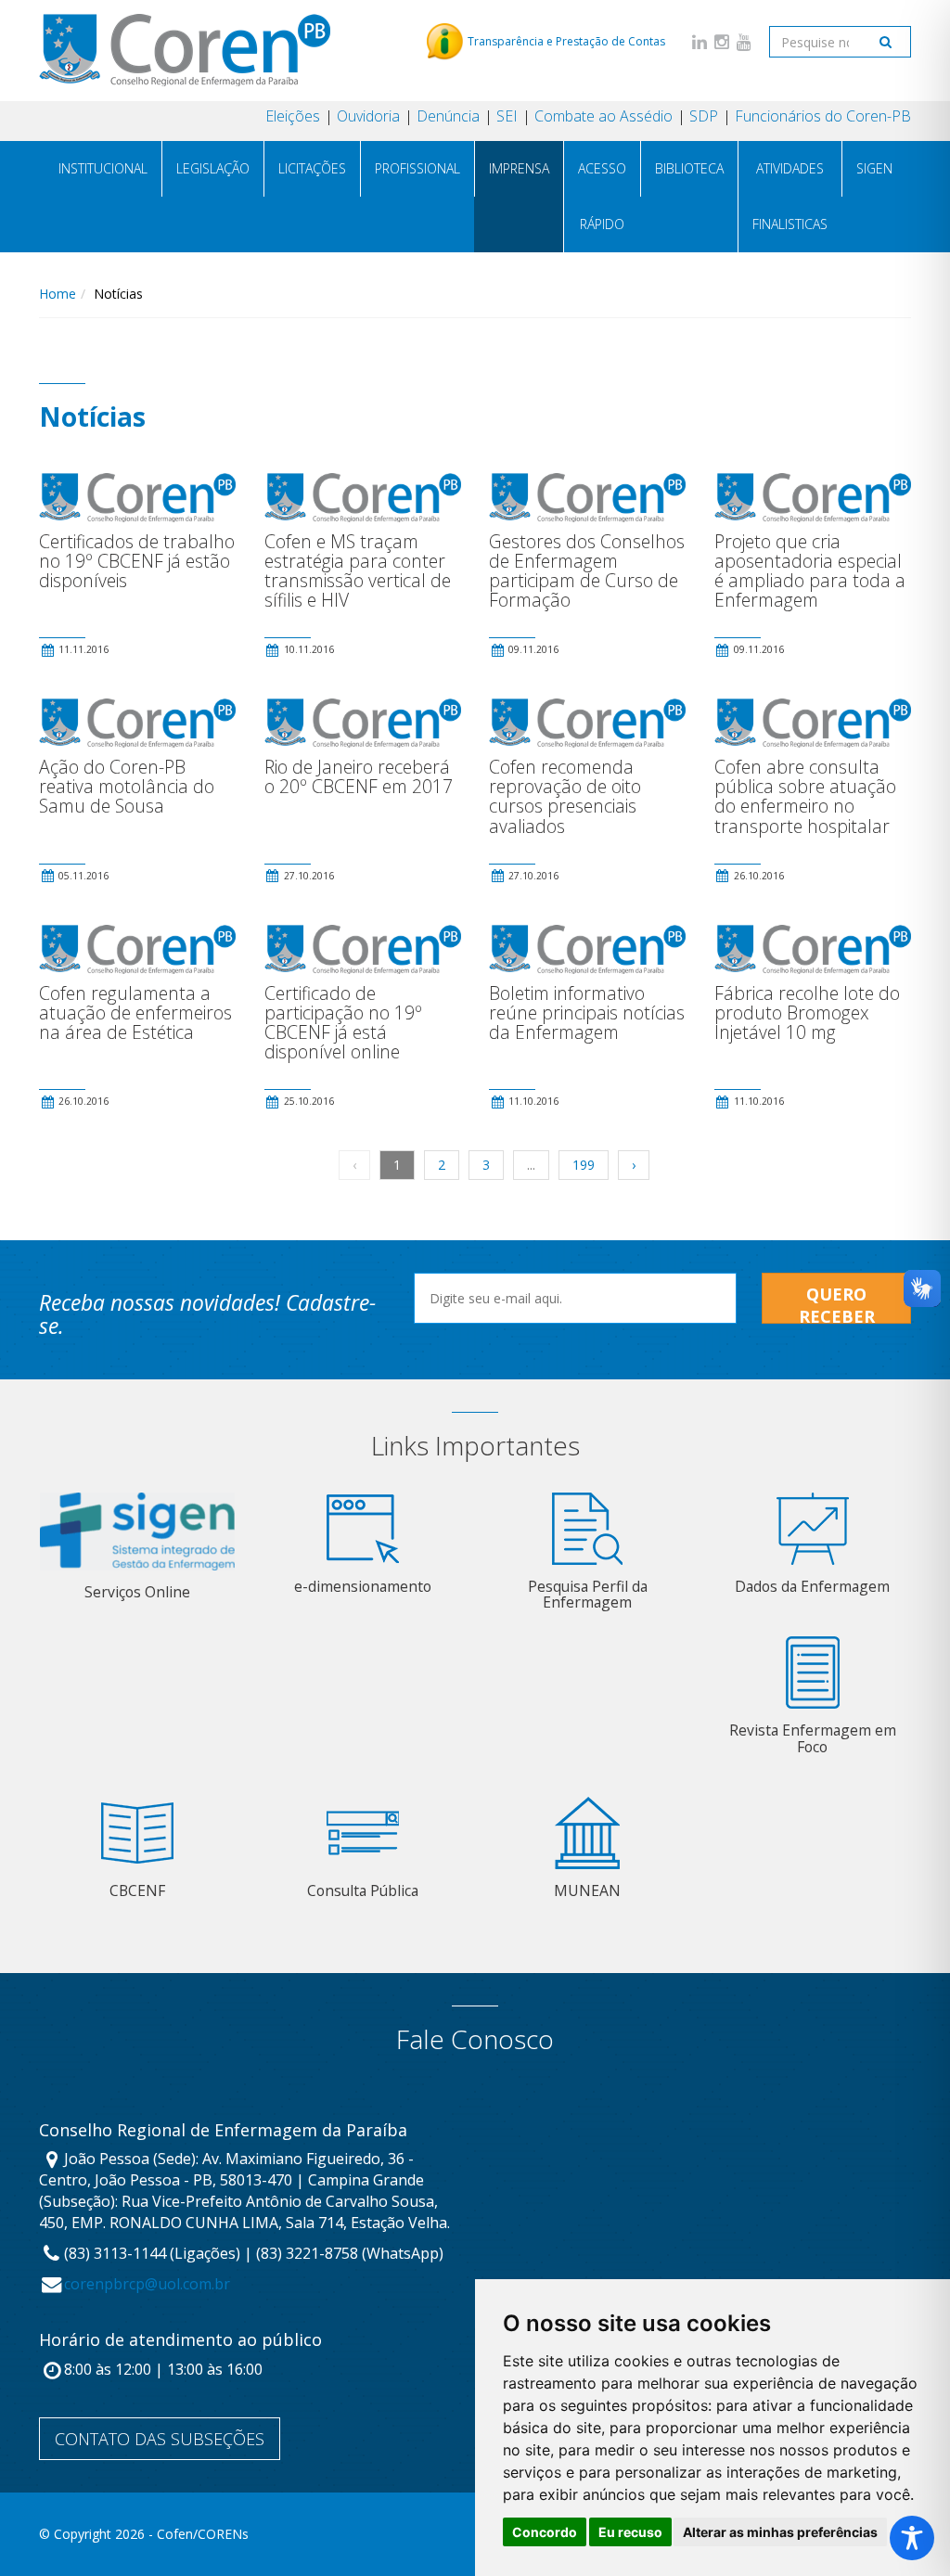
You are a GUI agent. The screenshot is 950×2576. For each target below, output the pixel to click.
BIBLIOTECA (689, 168)
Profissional (417, 168)
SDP (704, 116)
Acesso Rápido (602, 196)
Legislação (213, 168)
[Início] (185, 50)
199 (584, 1165)
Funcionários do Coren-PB (823, 116)
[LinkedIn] (700, 41)
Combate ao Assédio (603, 116)
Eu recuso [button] (630, 2532)
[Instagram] (722, 41)
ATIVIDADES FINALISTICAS (790, 196)
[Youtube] (744, 41)
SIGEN (874, 168)
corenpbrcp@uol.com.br (147, 2284)
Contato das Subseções (160, 2439)
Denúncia (448, 116)
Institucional (103, 168)
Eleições (293, 116)
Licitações (312, 168)
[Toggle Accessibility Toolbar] (912, 2538)
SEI (507, 116)
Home (58, 294)
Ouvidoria (368, 116)
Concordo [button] (545, 2532)
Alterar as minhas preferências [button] (780, 2532)
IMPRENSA (519, 168)
